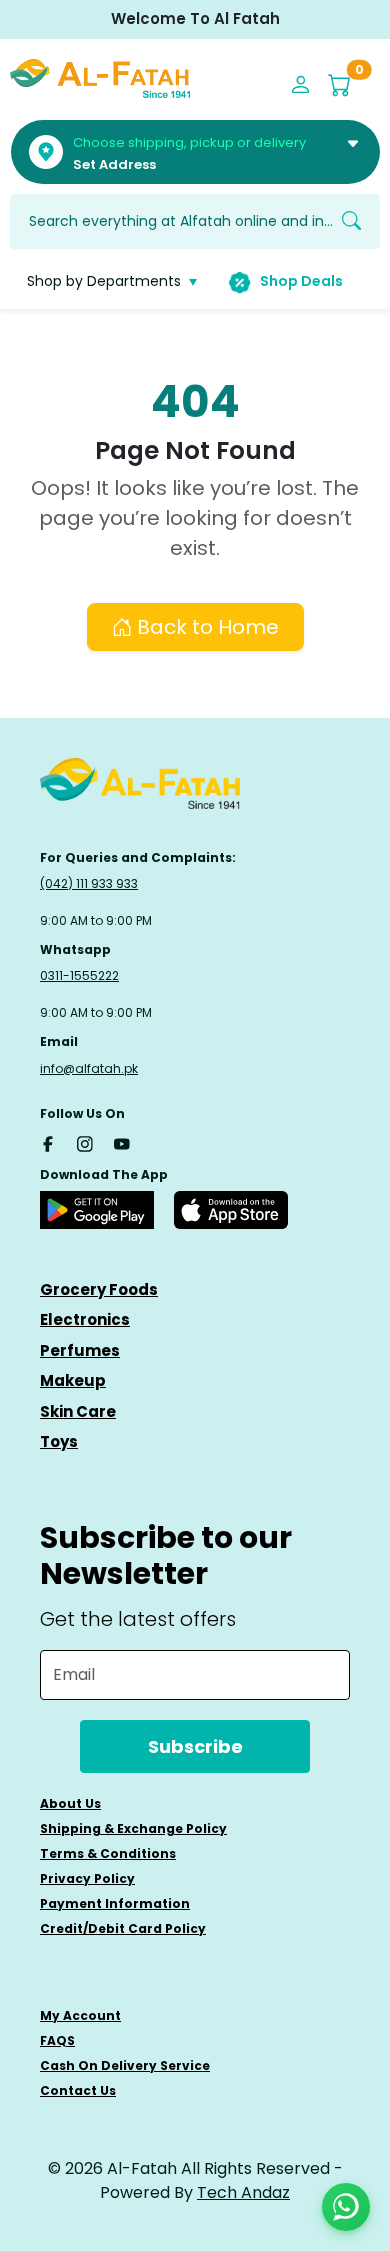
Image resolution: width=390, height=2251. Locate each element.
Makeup (73, 1380)
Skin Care (78, 1411)
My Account (80, 2015)
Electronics (85, 1319)
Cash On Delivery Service (125, 2065)
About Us (70, 1803)
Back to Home (205, 627)
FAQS (57, 2040)
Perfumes (80, 1350)
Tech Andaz (243, 2192)
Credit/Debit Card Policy (123, 1928)
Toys (59, 1441)
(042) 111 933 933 (89, 883)
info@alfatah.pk (89, 1068)
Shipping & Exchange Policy (133, 1828)
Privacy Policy (87, 1878)
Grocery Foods (99, 1289)
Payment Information (115, 1903)
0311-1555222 (79, 975)
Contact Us (78, 2090)
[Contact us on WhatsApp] (346, 2207)
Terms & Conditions (108, 1853)
